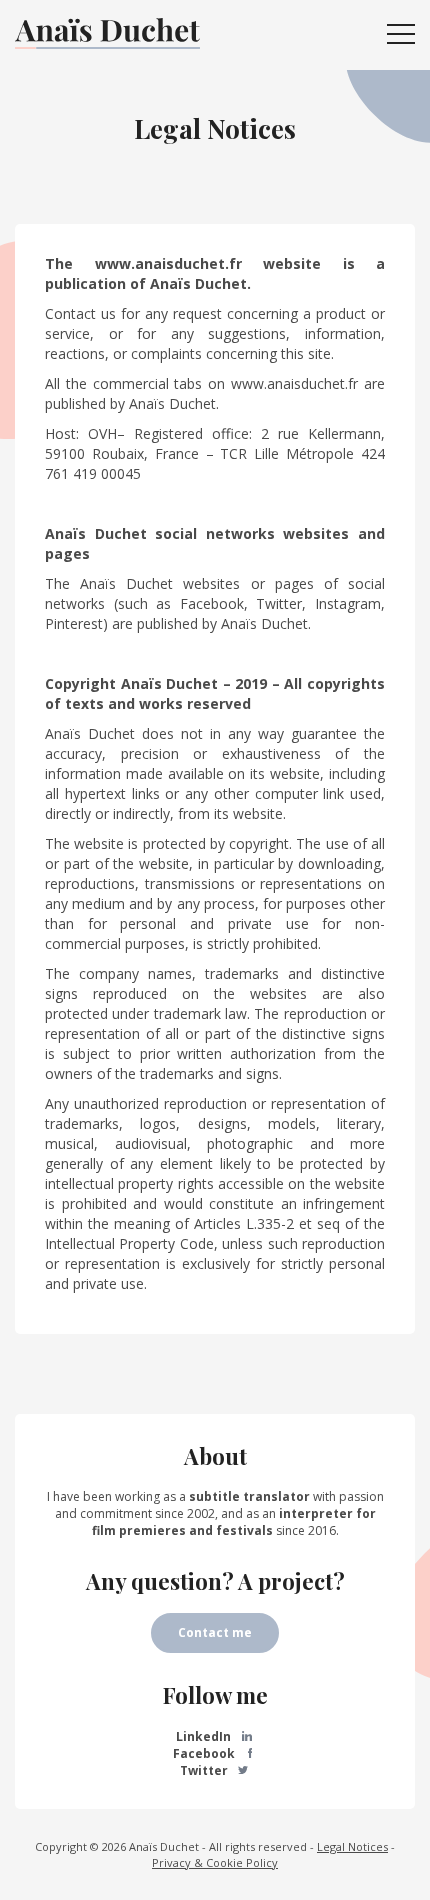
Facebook (205, 1753)
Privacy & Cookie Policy (215, 1862)
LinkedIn (205, 1736)
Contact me (215, 1632)
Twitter (205, 1770)
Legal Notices (352, 1846)
